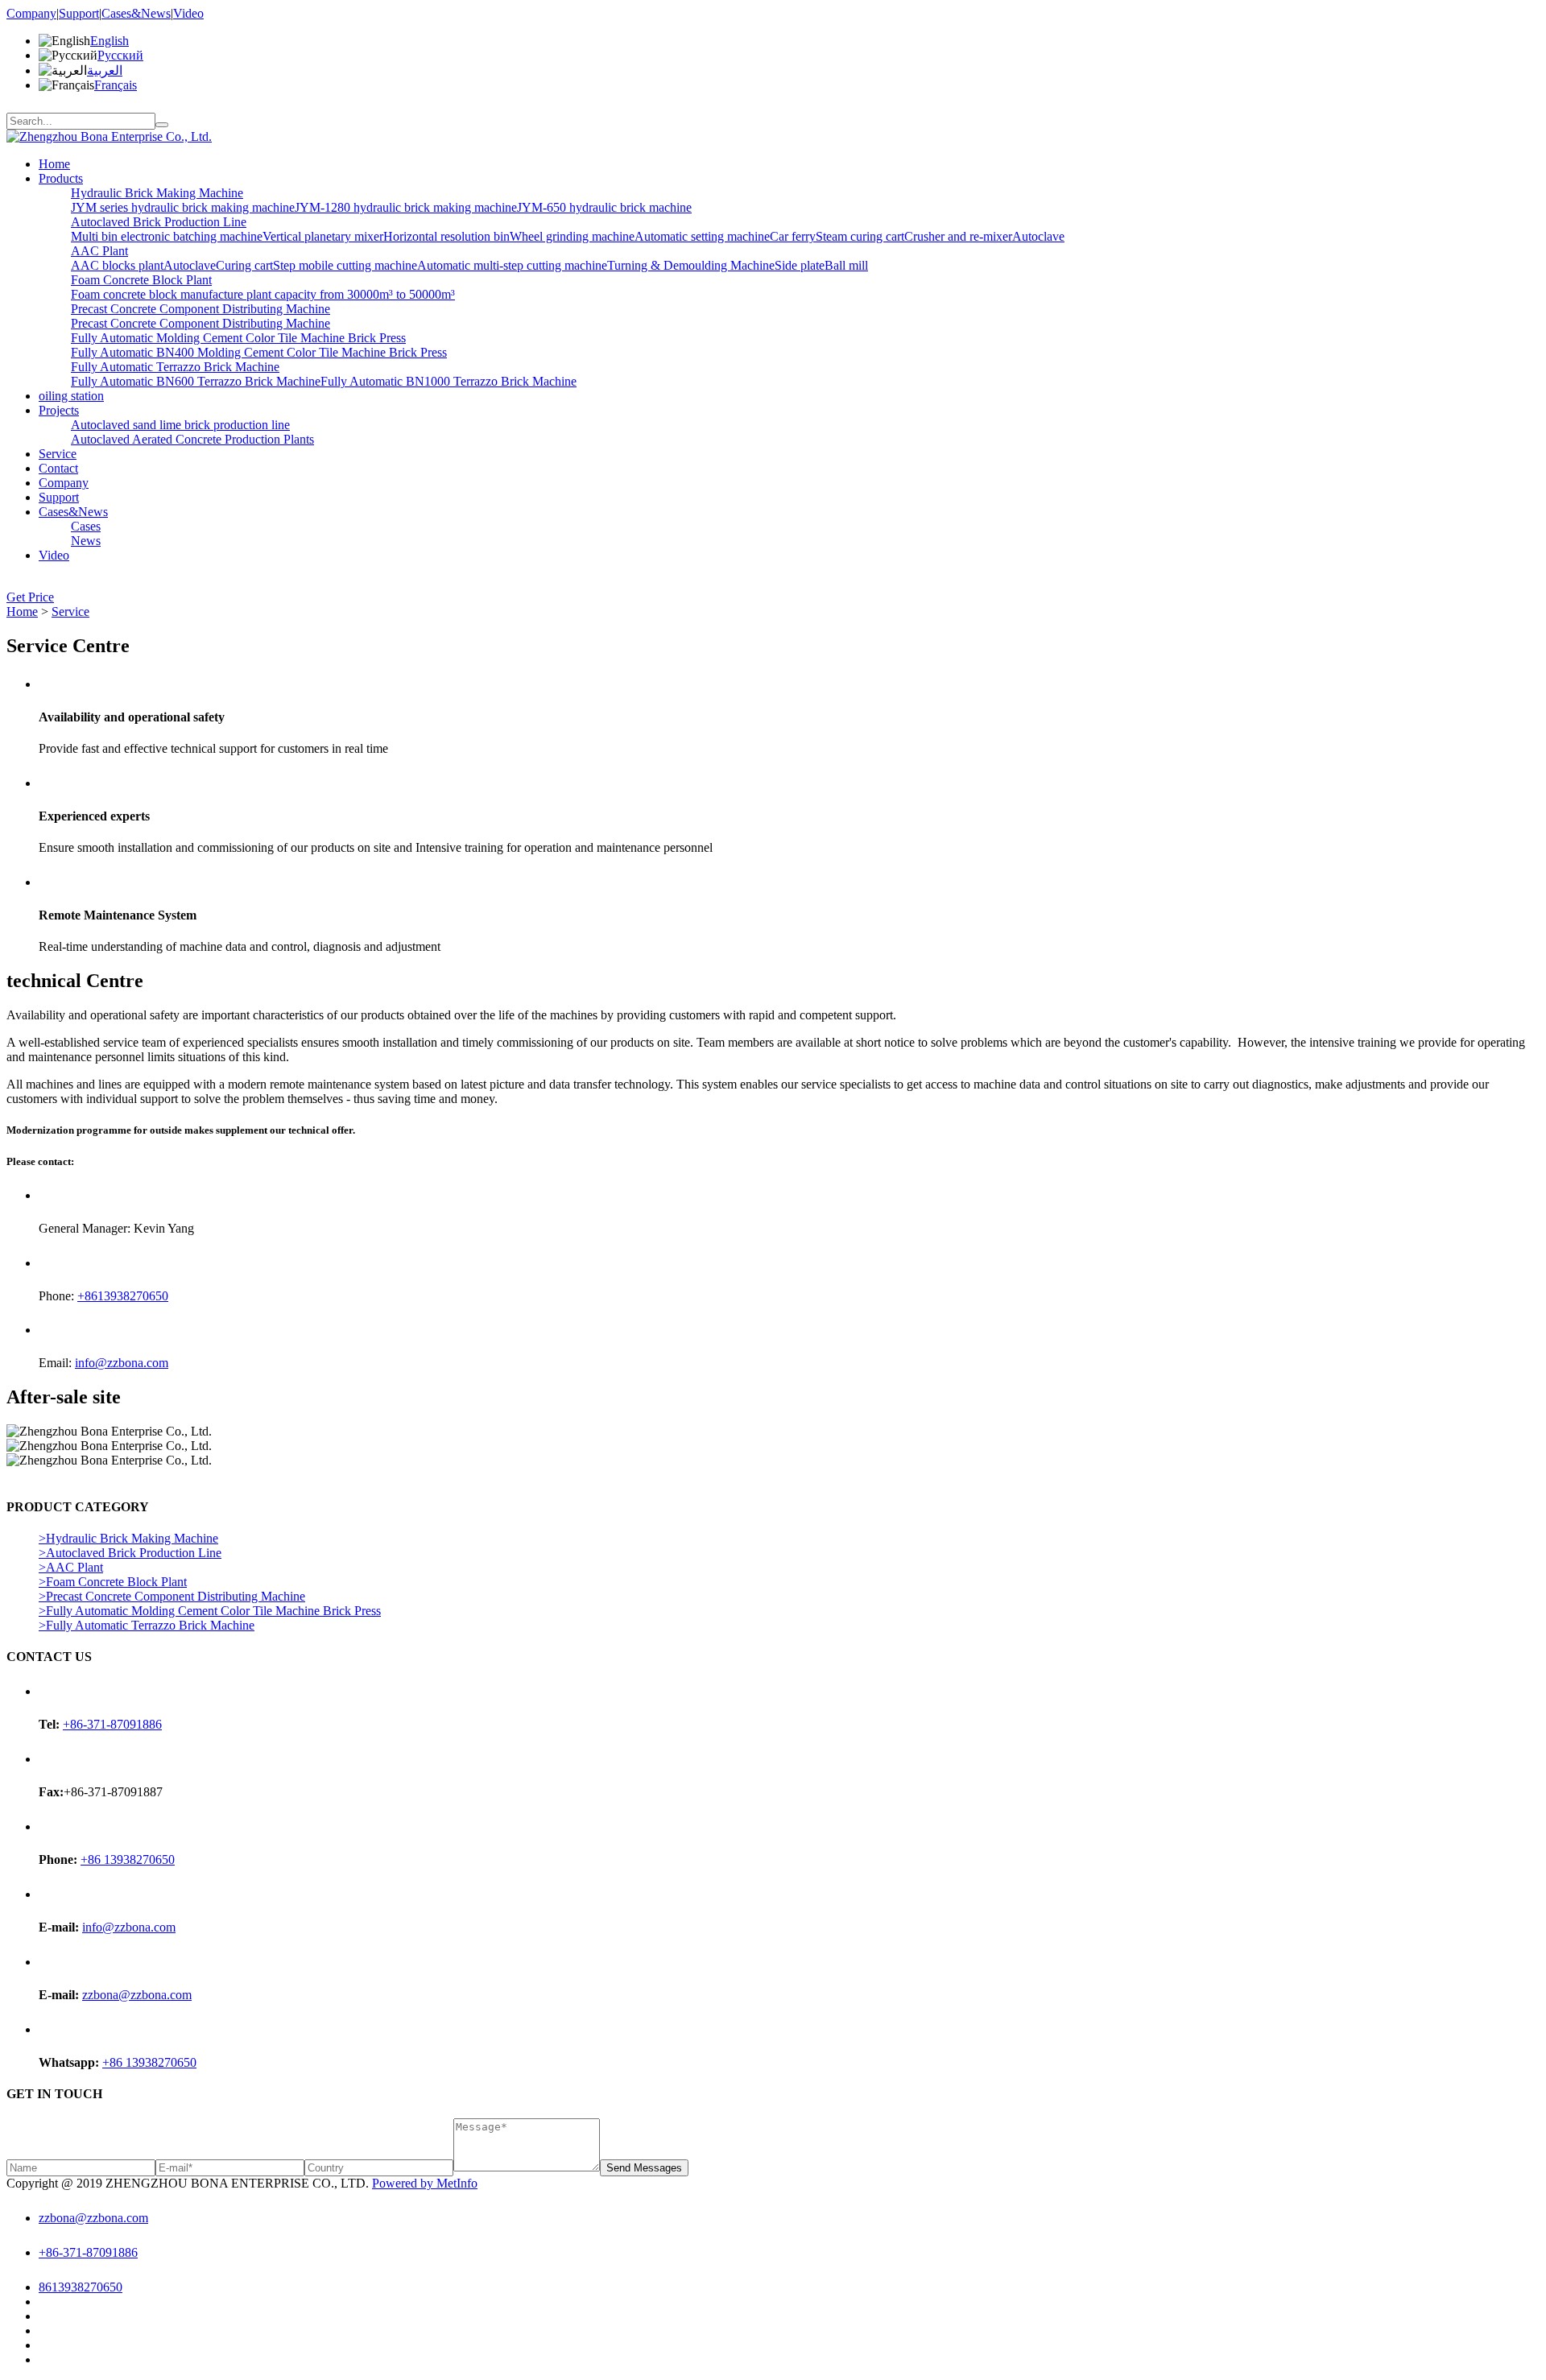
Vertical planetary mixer (323, 236)
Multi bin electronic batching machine (167, 236)
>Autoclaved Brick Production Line (130, 1553)
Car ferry (793, 236)
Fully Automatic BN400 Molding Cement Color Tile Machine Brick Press (259, 352)
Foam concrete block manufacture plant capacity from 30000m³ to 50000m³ (263, 294)
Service (58, 454)
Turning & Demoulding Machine (691, 265)
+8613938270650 (123, 1296)
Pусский (120, 55)
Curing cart (244, 265)
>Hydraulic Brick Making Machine (128, 1538)
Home (54, 164)
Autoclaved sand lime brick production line (180, 425)
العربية (105, 70)
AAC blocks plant (117, 265)
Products (61, 178)
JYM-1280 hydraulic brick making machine (406, 207)
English (110, 41)
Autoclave (1038, 236)
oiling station (71, 396)
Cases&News (136, 13)
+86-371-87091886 (112, 1724)
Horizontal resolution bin (446, 236)
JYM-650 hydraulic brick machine (604, 207)
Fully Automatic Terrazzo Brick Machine (175, 367)
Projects (59, 410)
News (86, 541)
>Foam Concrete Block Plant (113, 1582)
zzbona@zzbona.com (137, 1995)
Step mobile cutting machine (345, 265)
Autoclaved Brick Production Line (159, 222)
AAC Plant (99, 251)
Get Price (30, 597)
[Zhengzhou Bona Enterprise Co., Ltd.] (109, 136)
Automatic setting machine (702, 236)
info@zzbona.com (122, 1363)
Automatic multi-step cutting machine (512, 265)
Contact (58, 468)
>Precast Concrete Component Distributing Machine (172, 1596)
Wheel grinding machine (572, 236)
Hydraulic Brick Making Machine (157, 193)
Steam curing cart (860, 236)
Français (116, 85)
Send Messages (644, 2168)
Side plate (800, 265)
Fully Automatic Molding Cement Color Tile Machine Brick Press (238, 338)
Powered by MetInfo (425, 2183)
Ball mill (846, 265)
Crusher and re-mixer (958, 236)
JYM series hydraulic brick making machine (183, 207)
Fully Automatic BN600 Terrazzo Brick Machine (196, 381)
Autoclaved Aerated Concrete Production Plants (192, 439)
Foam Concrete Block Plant (141, 280)
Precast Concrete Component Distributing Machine (200, 309)
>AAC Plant (71, 1567)
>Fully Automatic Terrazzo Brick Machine (147, 1625)
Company (31, 13)
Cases (86, 526)
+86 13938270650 (128, 1859)
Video (188, 13)
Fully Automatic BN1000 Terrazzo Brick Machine (449, 381)
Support (79, 13)
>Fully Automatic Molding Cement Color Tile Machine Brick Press (210, 1611)
